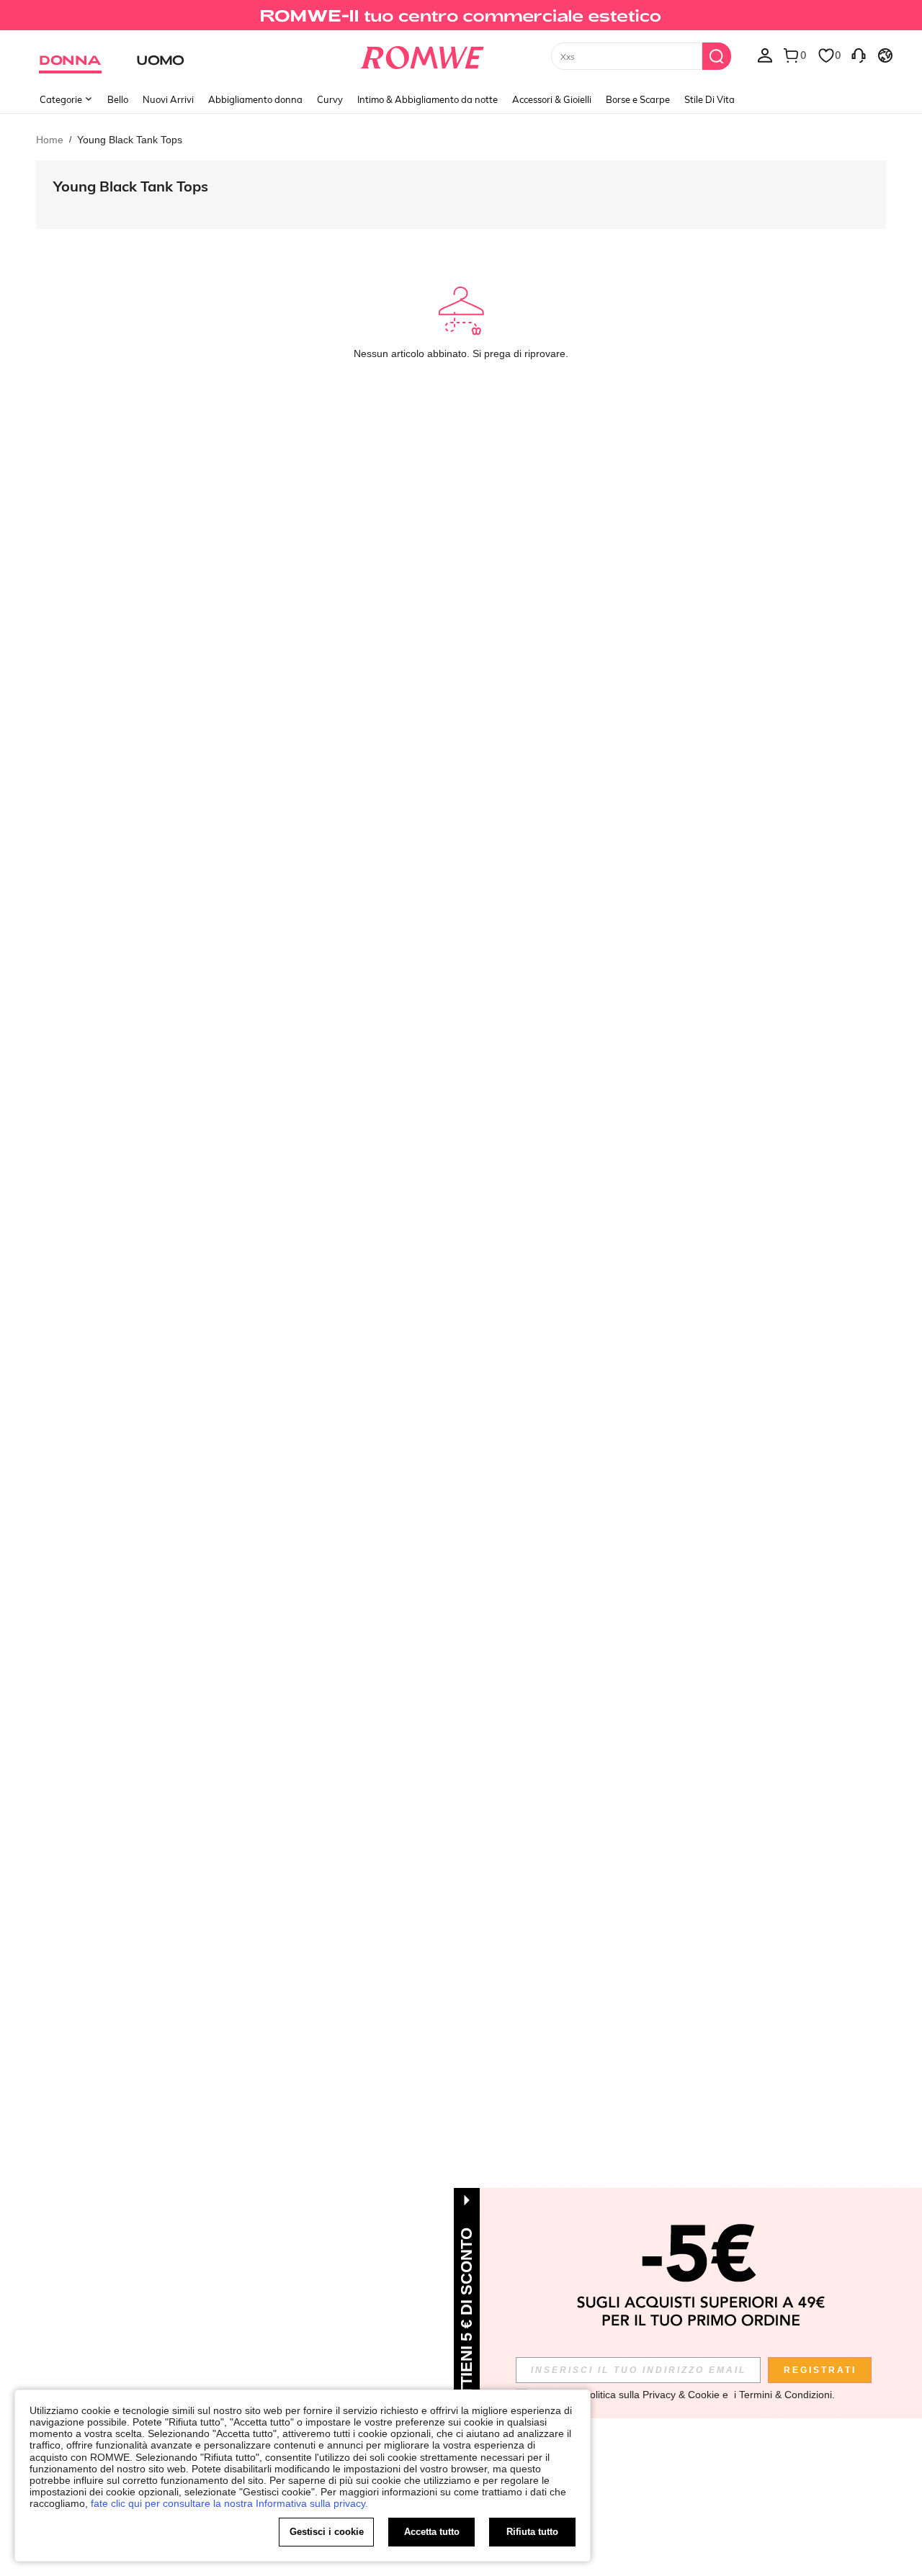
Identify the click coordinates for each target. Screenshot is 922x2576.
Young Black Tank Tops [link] (130, 140)
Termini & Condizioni (786, 2395)
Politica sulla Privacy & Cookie (652, 2395)
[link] (461, 17)
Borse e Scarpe (638, 99)
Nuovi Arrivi (168, 99)
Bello (118, 99)
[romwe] (422, 55)
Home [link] (50, 140)
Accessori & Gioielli (552, 99)
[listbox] (765, 55)
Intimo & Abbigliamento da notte (428, 99)
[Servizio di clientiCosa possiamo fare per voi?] (859, 55)
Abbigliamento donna (255, 99)
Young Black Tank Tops (131, 186)
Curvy (330, 99)
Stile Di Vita (710, 99)
